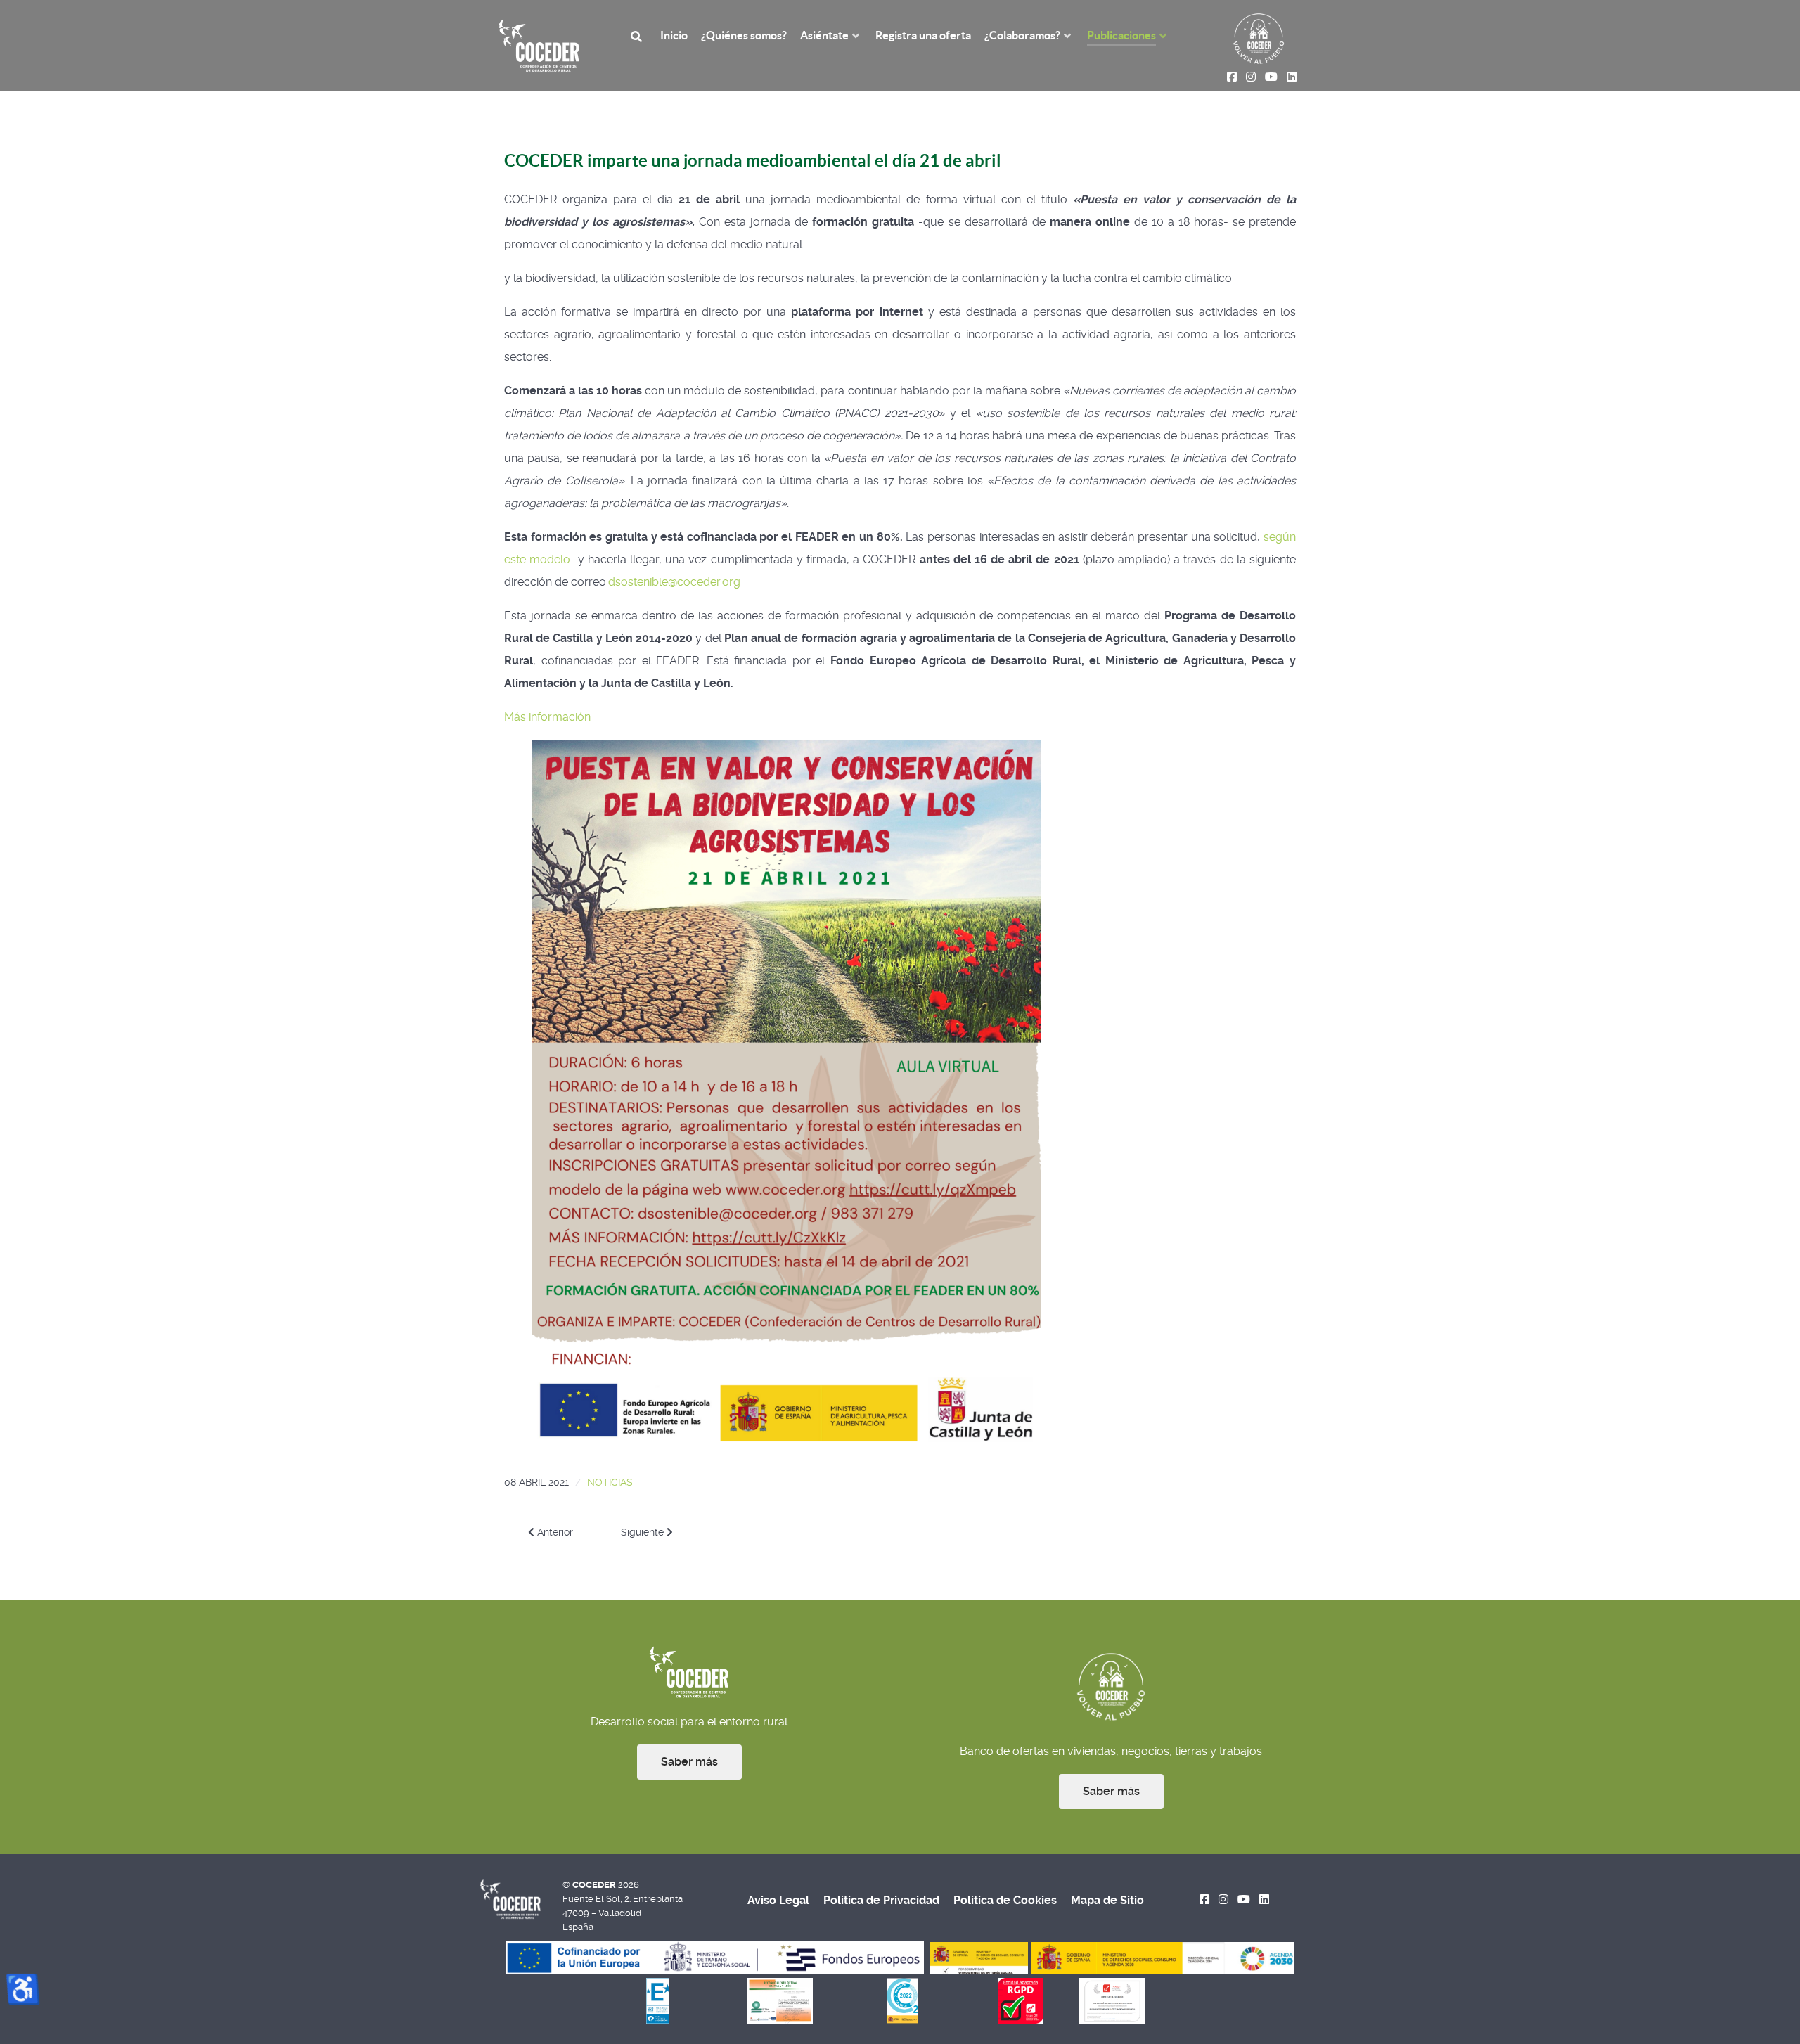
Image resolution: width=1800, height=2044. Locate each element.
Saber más (689, 1762)
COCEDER (595, 1885)
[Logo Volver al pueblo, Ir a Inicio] (1259, 38)
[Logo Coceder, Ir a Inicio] (539, 45)
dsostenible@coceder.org (674, 582)
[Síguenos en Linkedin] (1264, 1900)
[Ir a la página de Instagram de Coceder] (1224, 1900)
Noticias (610, 1482)
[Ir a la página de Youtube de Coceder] (1244, 1900)
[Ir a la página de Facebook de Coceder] (1205, 1900)
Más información (547, 717)
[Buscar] (638, 36)
